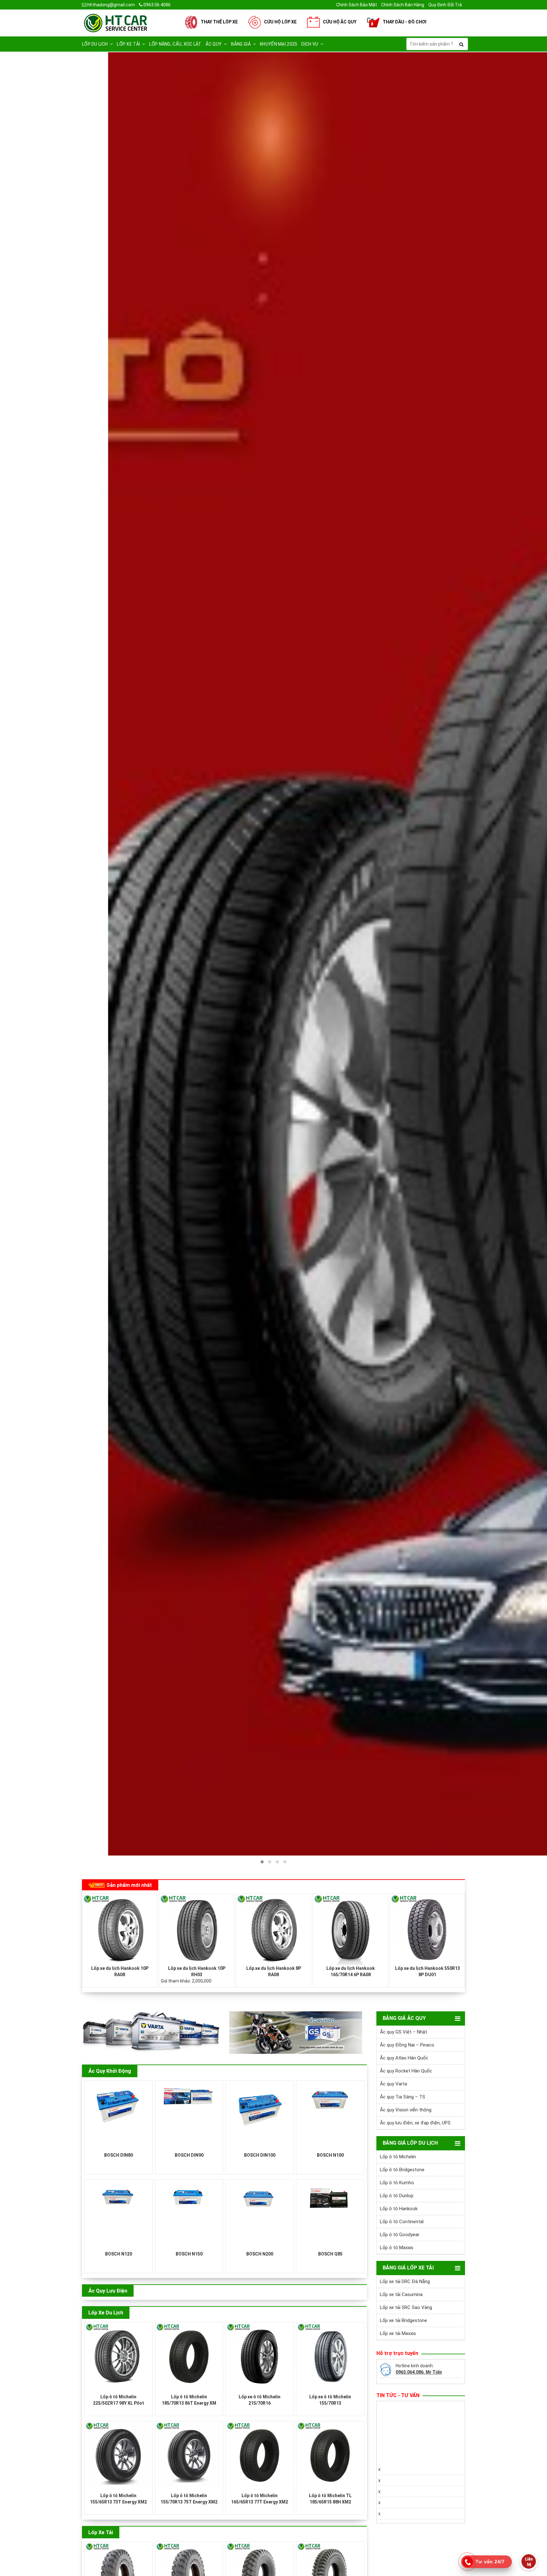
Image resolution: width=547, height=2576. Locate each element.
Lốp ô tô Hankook (399, 2209)
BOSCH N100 (330, 2155)
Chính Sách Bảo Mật (357, 5)
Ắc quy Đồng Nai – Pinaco (407, 2045)
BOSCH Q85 (330, 2254)
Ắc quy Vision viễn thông (406, 2110)
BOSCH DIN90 (189, 2155)
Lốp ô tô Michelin (398, 2157)
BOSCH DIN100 (260, 2155)
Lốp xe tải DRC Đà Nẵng (405, 2281)
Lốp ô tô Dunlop (397, 2196)
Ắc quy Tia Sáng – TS (402, 2097)
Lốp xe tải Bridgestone (403, 2320)
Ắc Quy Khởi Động (110, 2071)
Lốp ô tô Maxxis (397, 2248)
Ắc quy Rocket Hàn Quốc (406, 2071)
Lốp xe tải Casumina (401, 2294)
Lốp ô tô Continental (402, 2222)
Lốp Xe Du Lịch (106, 2313)
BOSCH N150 (189, 2254)
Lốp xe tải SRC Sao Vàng (406, 2307)
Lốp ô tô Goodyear (400, 2235)
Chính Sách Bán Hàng (403, 5)
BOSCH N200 (260, 2254)
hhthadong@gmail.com (111, 5)
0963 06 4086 (157, 5)
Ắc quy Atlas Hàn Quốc (404, 2058)
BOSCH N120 (119, 2254)
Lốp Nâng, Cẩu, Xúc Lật (175, 44)
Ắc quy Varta (393, 2084)
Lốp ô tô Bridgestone (402, 2170)
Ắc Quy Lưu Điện (108, 2291)
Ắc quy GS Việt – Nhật (403, 2032)
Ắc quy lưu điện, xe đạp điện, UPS (415, 2123)
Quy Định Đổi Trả (445, 5)
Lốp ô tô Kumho (397, 2183)
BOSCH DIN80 (119, 2155)
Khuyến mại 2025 (279, 44)
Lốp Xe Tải (101, 2532)
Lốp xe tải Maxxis (398, 2333)
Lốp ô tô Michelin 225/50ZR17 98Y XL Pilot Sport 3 (119, 2403)
